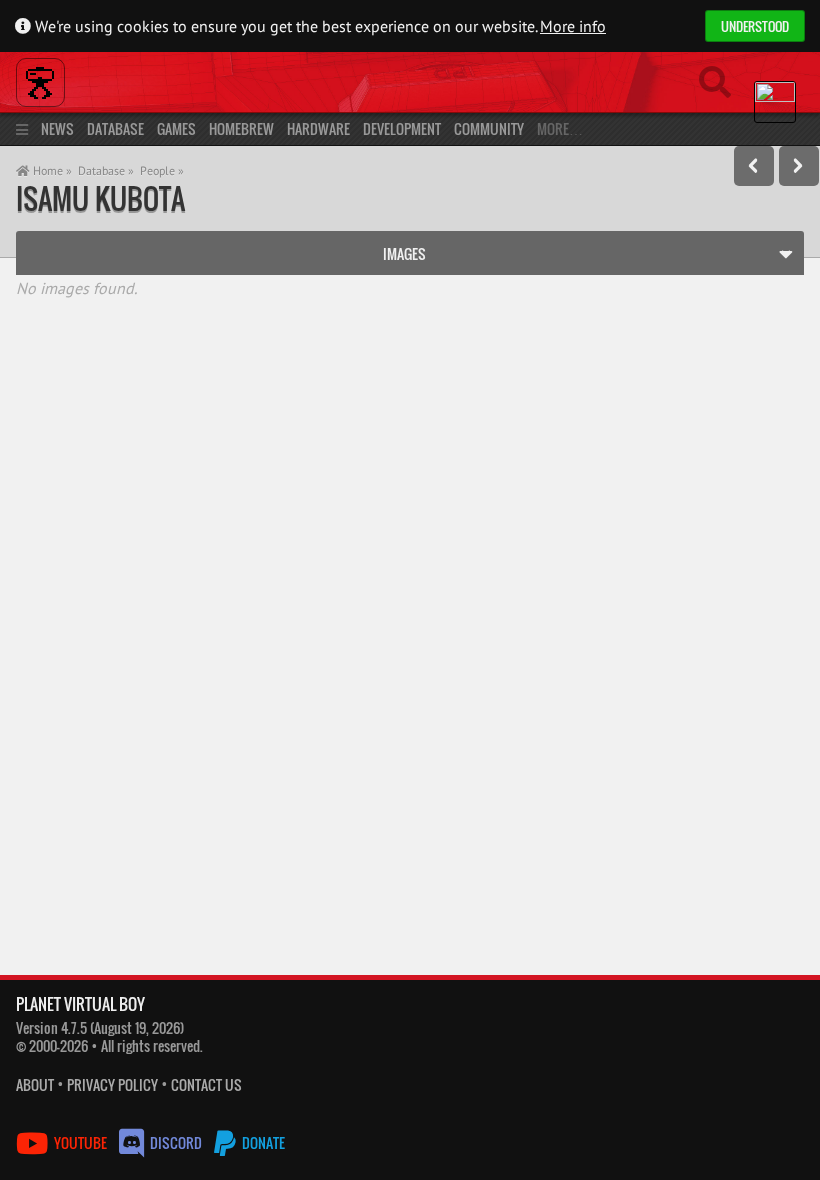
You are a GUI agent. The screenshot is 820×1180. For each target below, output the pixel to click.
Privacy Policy (112, 1084)
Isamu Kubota (100, 198)
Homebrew (241, 128)
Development (402, 128)
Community (489, 128)
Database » (106, 170)
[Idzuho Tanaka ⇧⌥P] (754, 166)
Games (176, 128)
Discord (176, 1142)
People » (162, 170)
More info (573, 26)
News (57, 128)
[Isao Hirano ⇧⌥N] (799, 166)
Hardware (318, 128)
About (35, 1084)
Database (115, 128)
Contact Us (206, 1084)
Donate (262, 1142)
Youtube (80, 1142)
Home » (51, 170)
